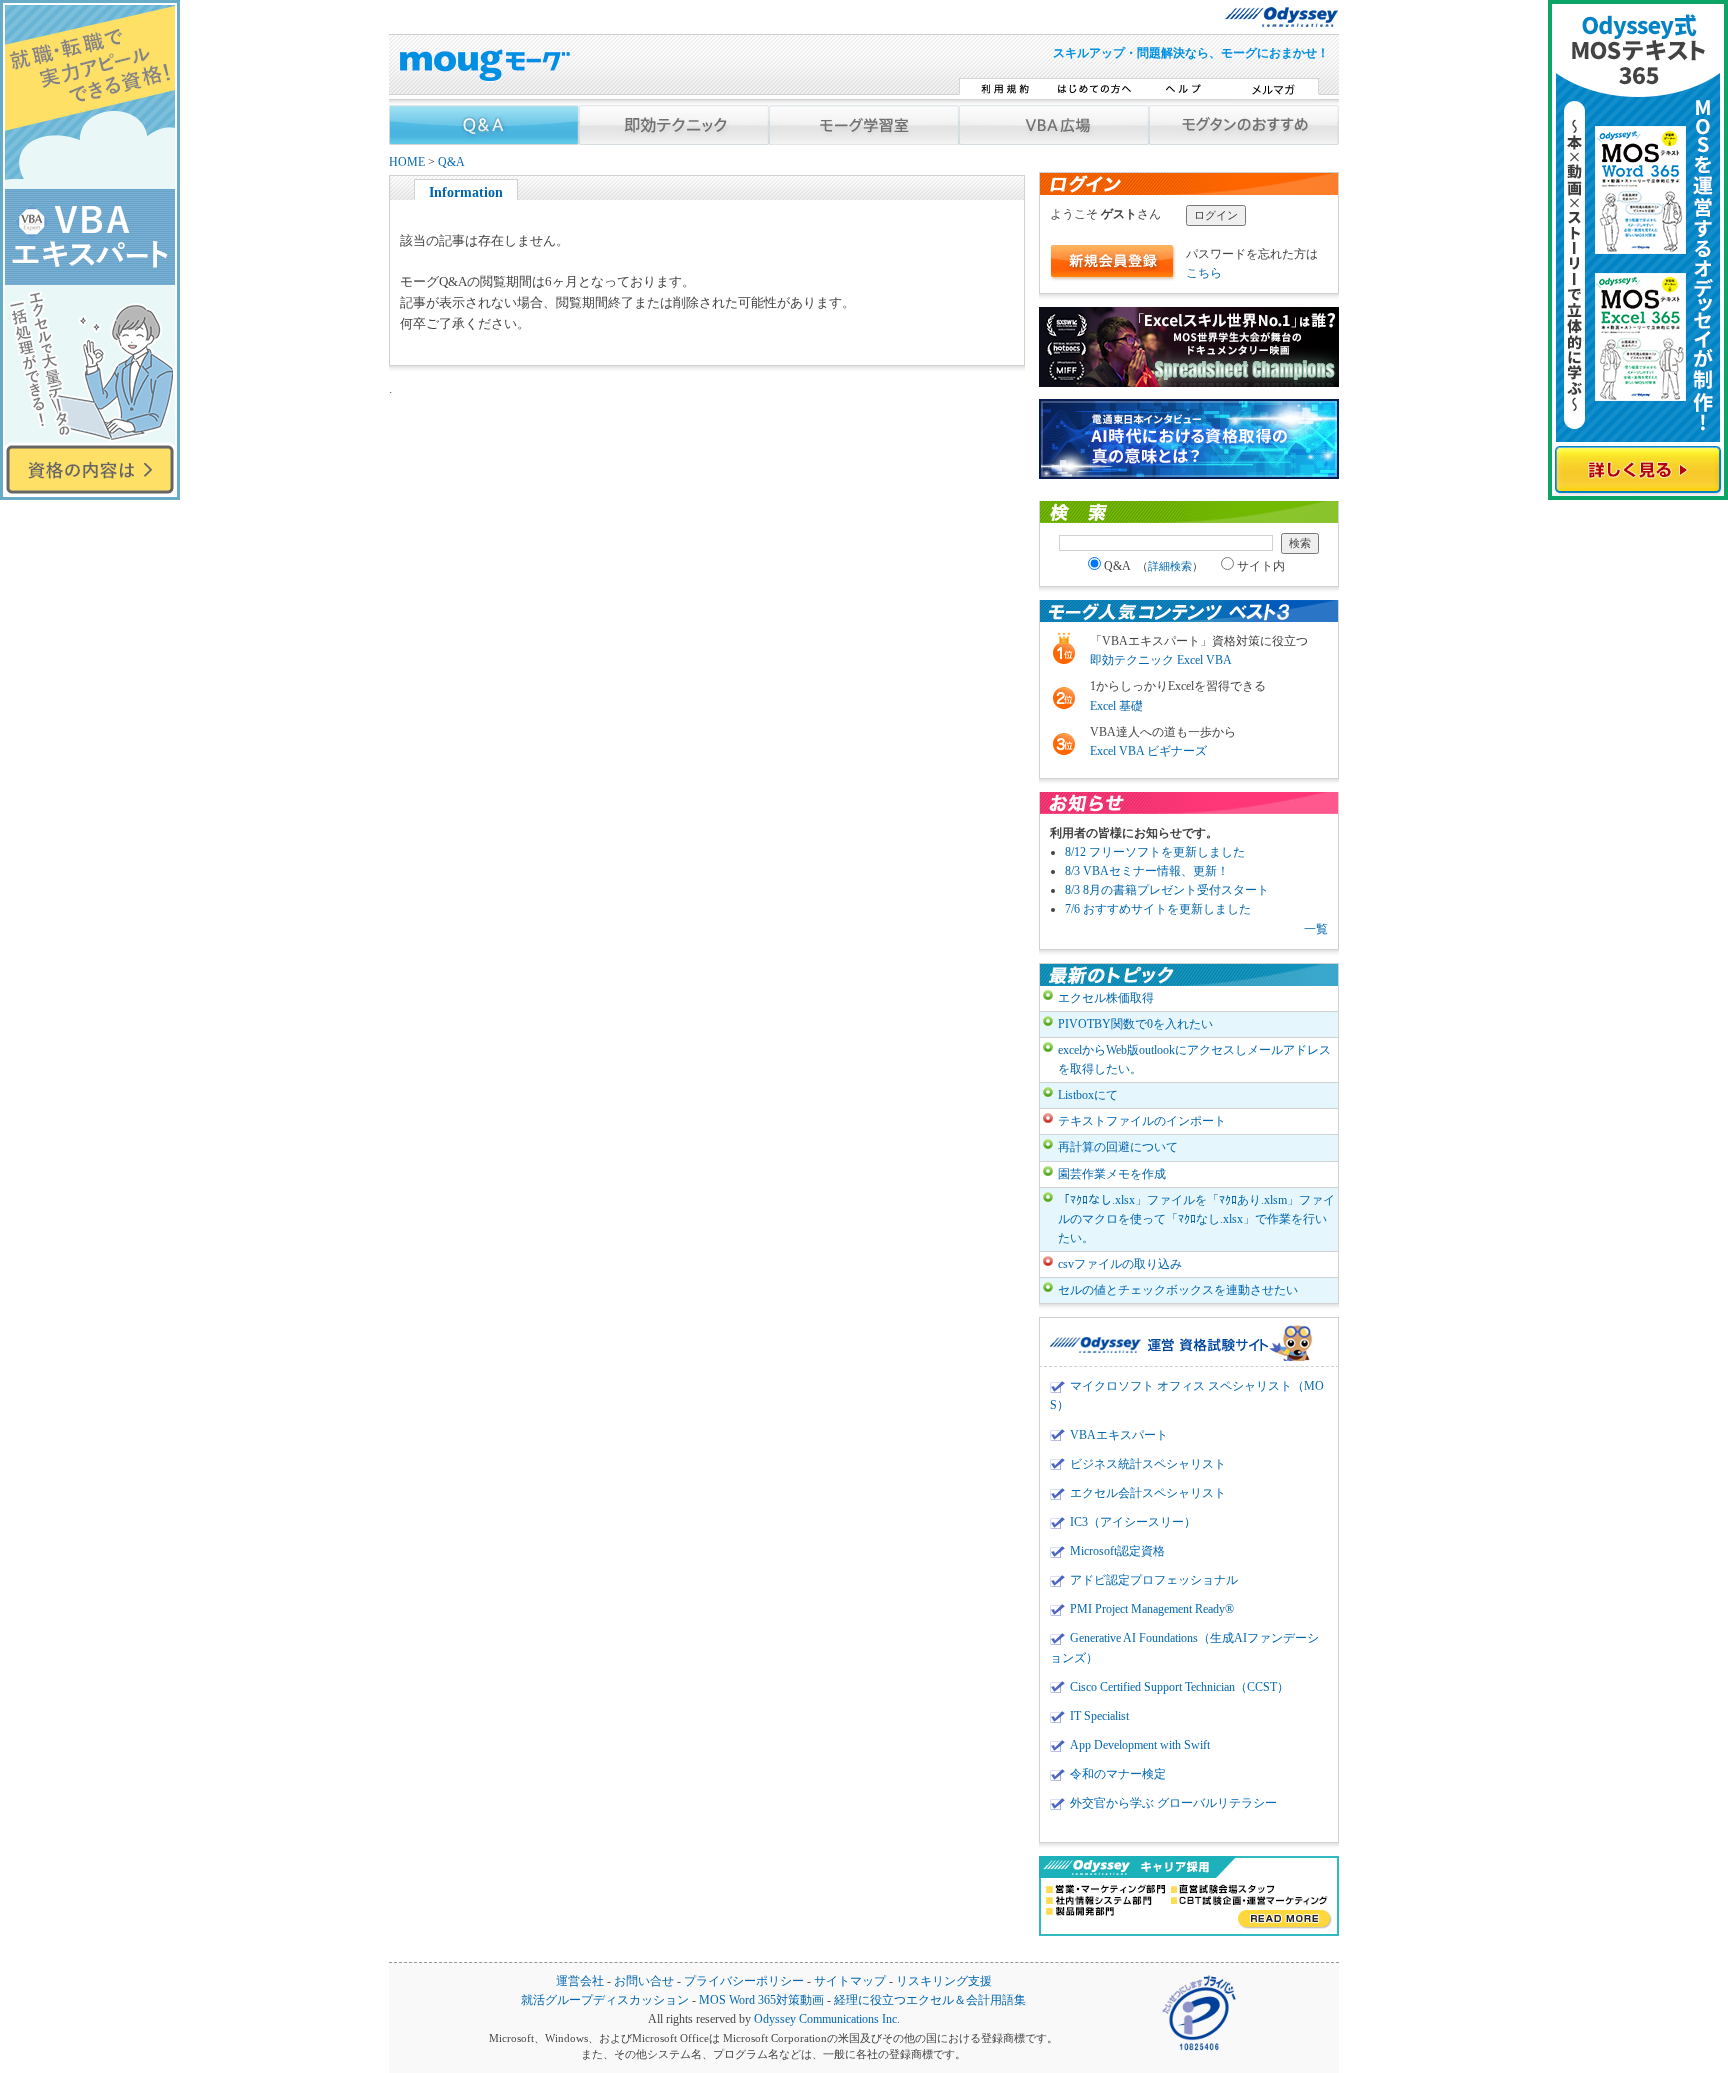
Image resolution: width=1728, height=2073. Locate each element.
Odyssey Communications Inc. (827, 2019)
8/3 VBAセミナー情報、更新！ (1147, 871)
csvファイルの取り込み (1120, 1264)
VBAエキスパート (1119, 1435)
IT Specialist (1099, 1716)
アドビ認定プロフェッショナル (1154, 1580)
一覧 (1316, 929)
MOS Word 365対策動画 (761, 2000)
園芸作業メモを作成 (1112, 1174)
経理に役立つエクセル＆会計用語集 (930, 2000)
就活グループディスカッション (605, 2000)
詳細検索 (1170, 566)
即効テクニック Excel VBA (1161, 660)
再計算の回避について (1118, 1147)
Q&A (451, 162)
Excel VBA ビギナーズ (1148, 751)
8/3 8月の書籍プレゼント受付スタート (1167, 890)
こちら (1204, 273)
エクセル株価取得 (1106, 998)
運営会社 (580, 1981)
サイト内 (1261, 566)
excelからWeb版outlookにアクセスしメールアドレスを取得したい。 (1194, 1059)
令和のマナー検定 (1118, 1774)
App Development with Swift (1140, 1745)
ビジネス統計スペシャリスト (1148, 1464)
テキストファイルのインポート (1142, 1121)
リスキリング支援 (944, 1981)
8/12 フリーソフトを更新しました (1155, 852)
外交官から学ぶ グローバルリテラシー (1173, 1803)
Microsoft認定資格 (1117, 1551)
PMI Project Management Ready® (1152, 1609)
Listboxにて (1088, 1095)
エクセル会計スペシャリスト (1148, 1493)
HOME (407, 162)
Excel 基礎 (1116, 706)
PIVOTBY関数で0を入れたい (1135, 1024)
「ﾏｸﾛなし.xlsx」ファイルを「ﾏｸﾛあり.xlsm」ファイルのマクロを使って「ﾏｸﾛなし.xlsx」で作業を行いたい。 (1196, 1219)
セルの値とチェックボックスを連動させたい (1178, 1290)
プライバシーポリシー (744, 1981)
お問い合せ (644, 1981)
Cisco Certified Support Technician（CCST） (1179, 1687)
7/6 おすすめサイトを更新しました (1158, 909)
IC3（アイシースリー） (1133, 1522)
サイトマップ (850, 1981)
